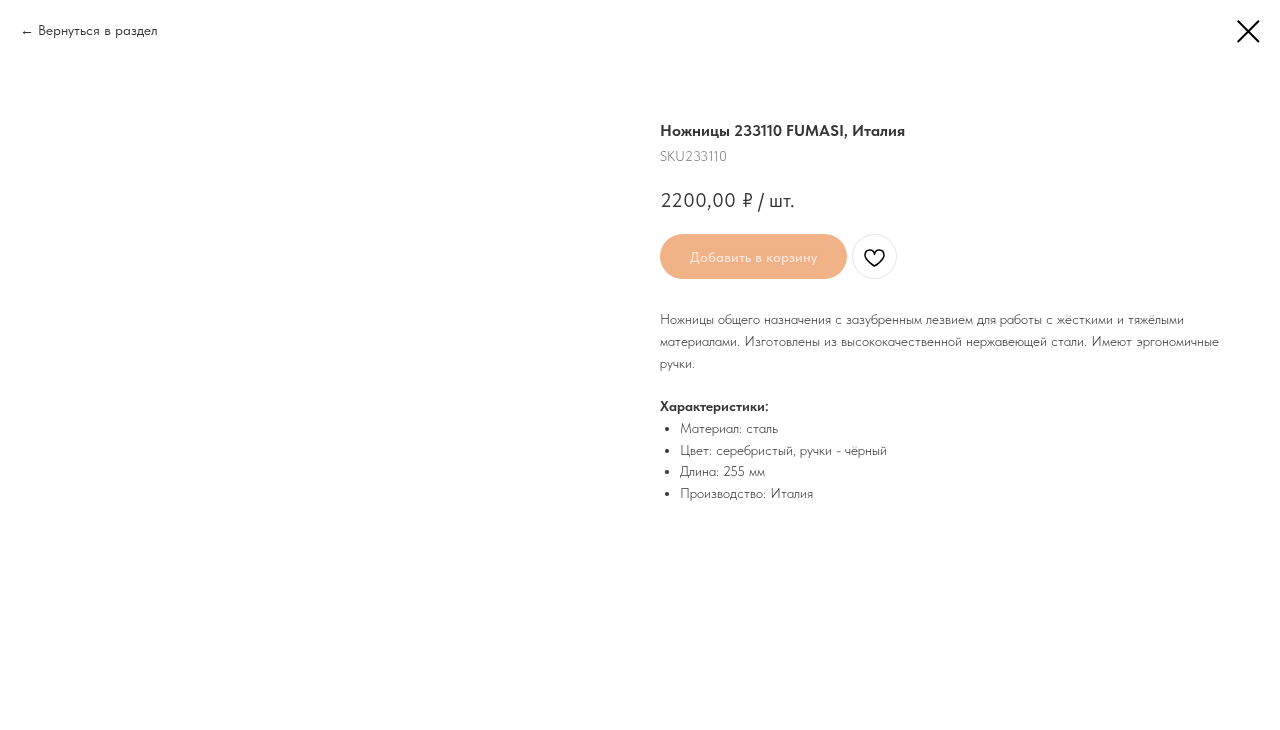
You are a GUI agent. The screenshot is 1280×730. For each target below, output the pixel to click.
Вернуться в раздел (98, 30)
